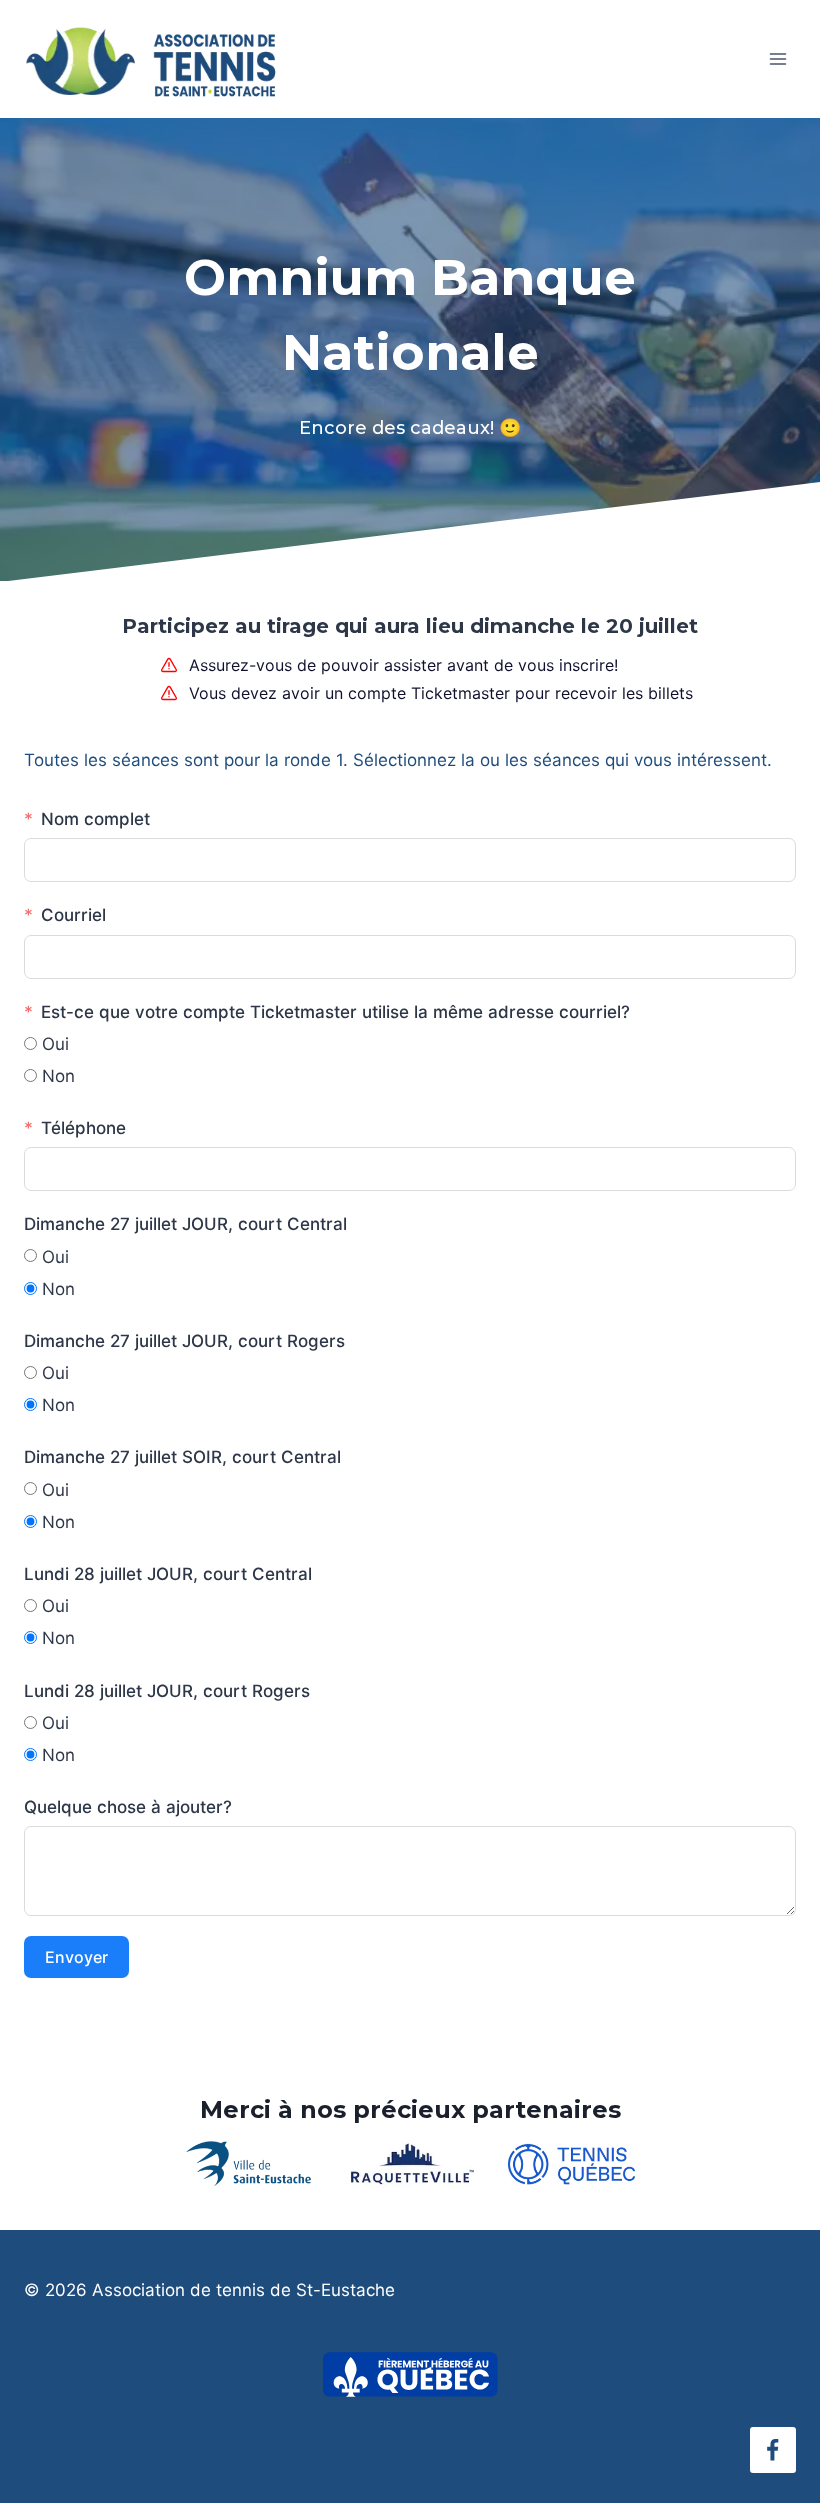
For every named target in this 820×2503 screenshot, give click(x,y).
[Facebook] (773, 2450)
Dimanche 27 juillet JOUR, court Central (185, 1224)
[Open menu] (777, 58)
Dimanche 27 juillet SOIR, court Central (182, 1457)
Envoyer (76, 1957)
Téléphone (83, 1128)
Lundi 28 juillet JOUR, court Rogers (167, 1691)
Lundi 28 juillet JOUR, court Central (168, 1574)
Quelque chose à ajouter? (128, 1807)
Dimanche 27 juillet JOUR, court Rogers (184, 1341)
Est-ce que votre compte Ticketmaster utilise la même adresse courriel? (335, 1012)
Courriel (73, 915)
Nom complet (95, 819)
